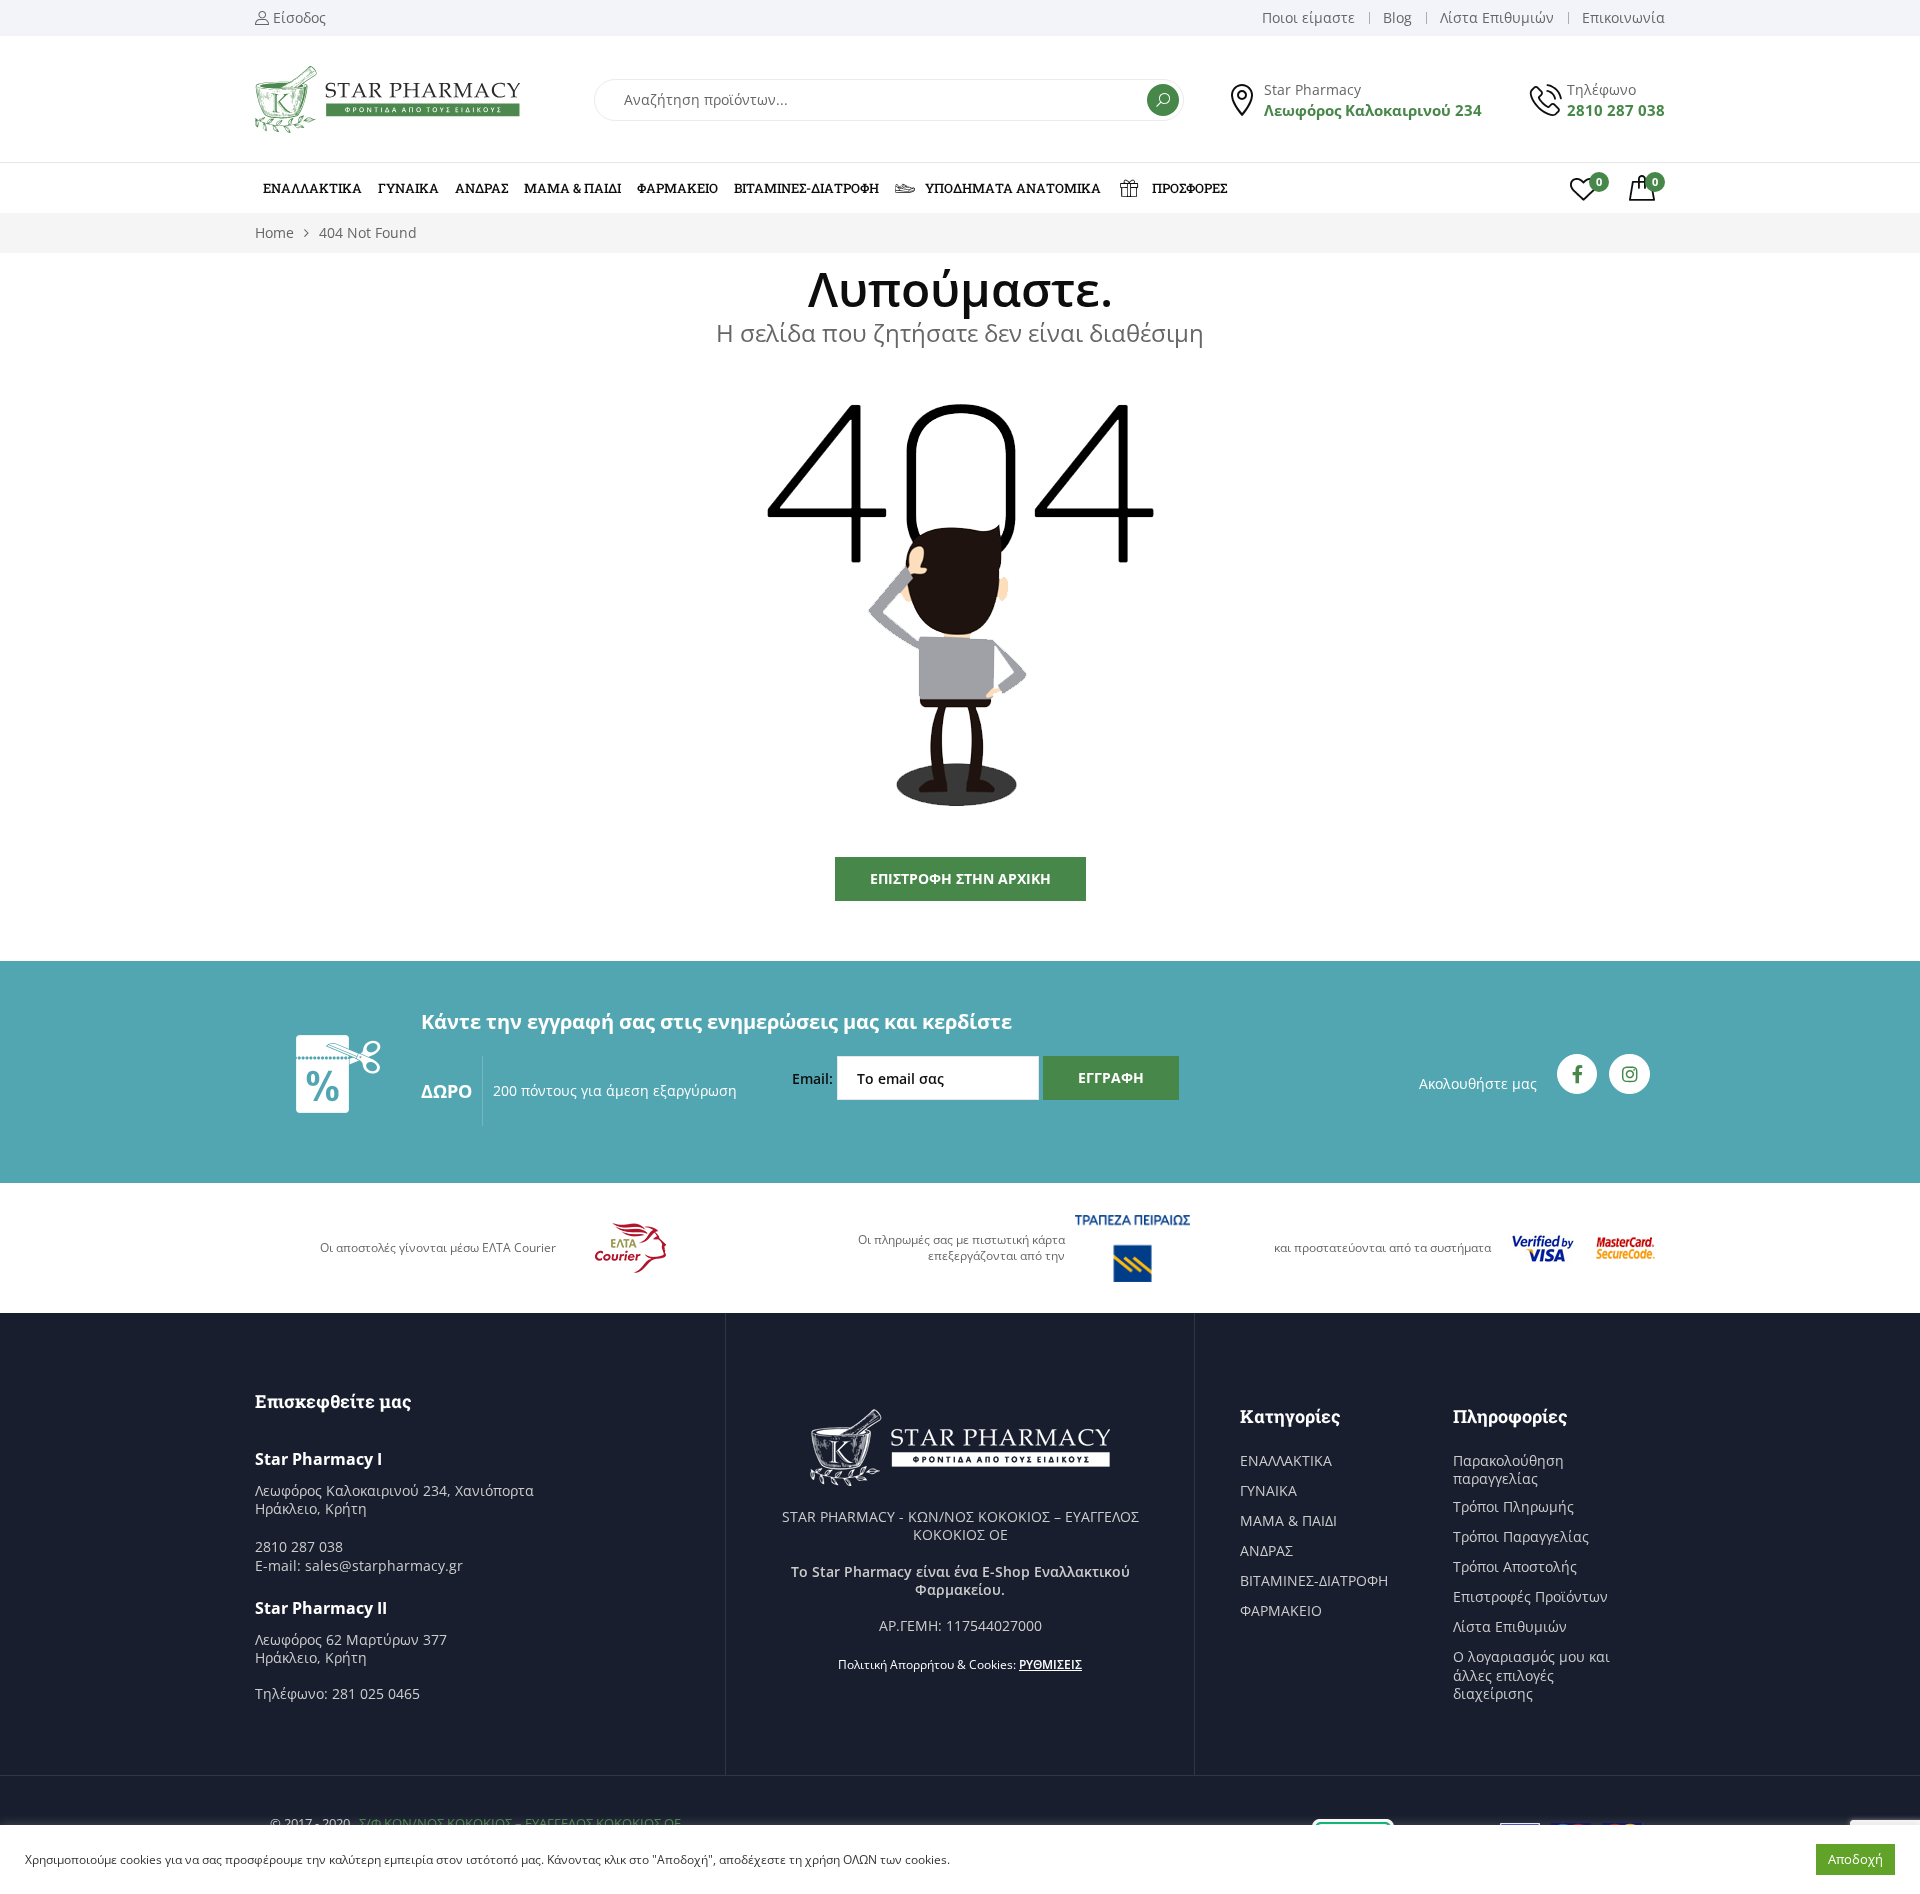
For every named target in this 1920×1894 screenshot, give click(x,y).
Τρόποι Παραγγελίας (1521, 1537)
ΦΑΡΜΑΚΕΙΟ (677, 188)
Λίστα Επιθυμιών (1510, 1627)
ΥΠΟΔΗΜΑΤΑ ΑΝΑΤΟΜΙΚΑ (1013, 188)
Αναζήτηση (1163, 100)
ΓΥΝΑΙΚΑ (408, 188)
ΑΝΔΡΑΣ (481, 188)
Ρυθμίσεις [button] (1050, 1664)
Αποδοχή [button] (1855, 1859)
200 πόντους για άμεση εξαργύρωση (615, 1090)
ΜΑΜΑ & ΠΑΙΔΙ (572, 188)
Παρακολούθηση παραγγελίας (1508, 1470)
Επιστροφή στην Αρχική (960, 878)
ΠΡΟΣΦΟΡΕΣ (1189, 188)
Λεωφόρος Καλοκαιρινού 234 (1373, 110)
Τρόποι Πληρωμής (1513, 1507)
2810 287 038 (1616, 110)
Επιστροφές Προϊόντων (1530, 1597)
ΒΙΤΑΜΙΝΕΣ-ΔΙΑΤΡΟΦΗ (806, 188)
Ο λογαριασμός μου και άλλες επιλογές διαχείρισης (1531, 1675)
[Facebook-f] (1577, 1074)
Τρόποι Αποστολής (1515, 1567)
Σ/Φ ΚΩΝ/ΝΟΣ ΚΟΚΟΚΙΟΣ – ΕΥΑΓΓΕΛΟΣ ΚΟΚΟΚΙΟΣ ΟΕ (520, 1823)
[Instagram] (1629, 1074)
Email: (814, 1078)
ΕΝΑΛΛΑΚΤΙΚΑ (312, 188)
